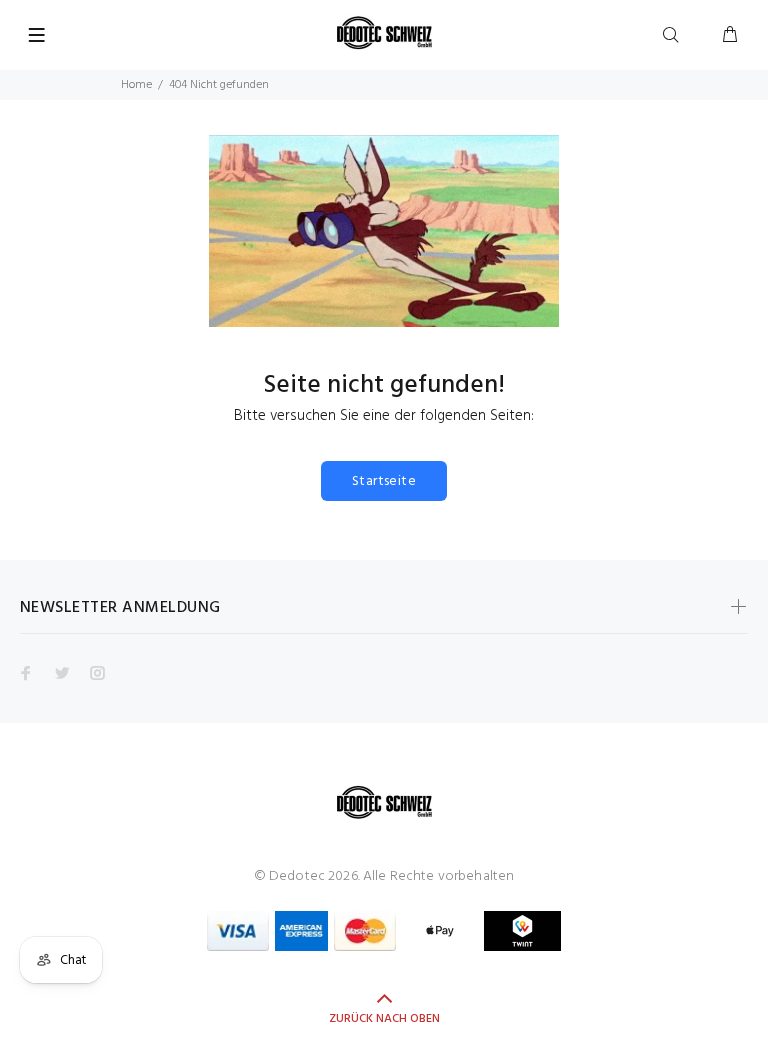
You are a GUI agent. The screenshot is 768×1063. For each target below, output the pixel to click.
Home (136, 85)
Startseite (384, 481)
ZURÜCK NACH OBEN (384, 1019)
